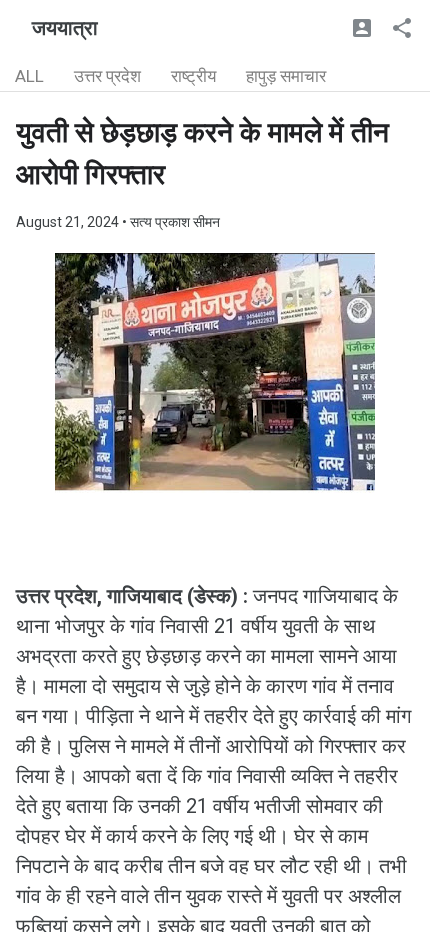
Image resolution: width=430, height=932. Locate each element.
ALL (29, 76)
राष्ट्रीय (193, 76)
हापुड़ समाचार (286, 76)
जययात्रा (65, 28)
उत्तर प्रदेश (107, 76)
